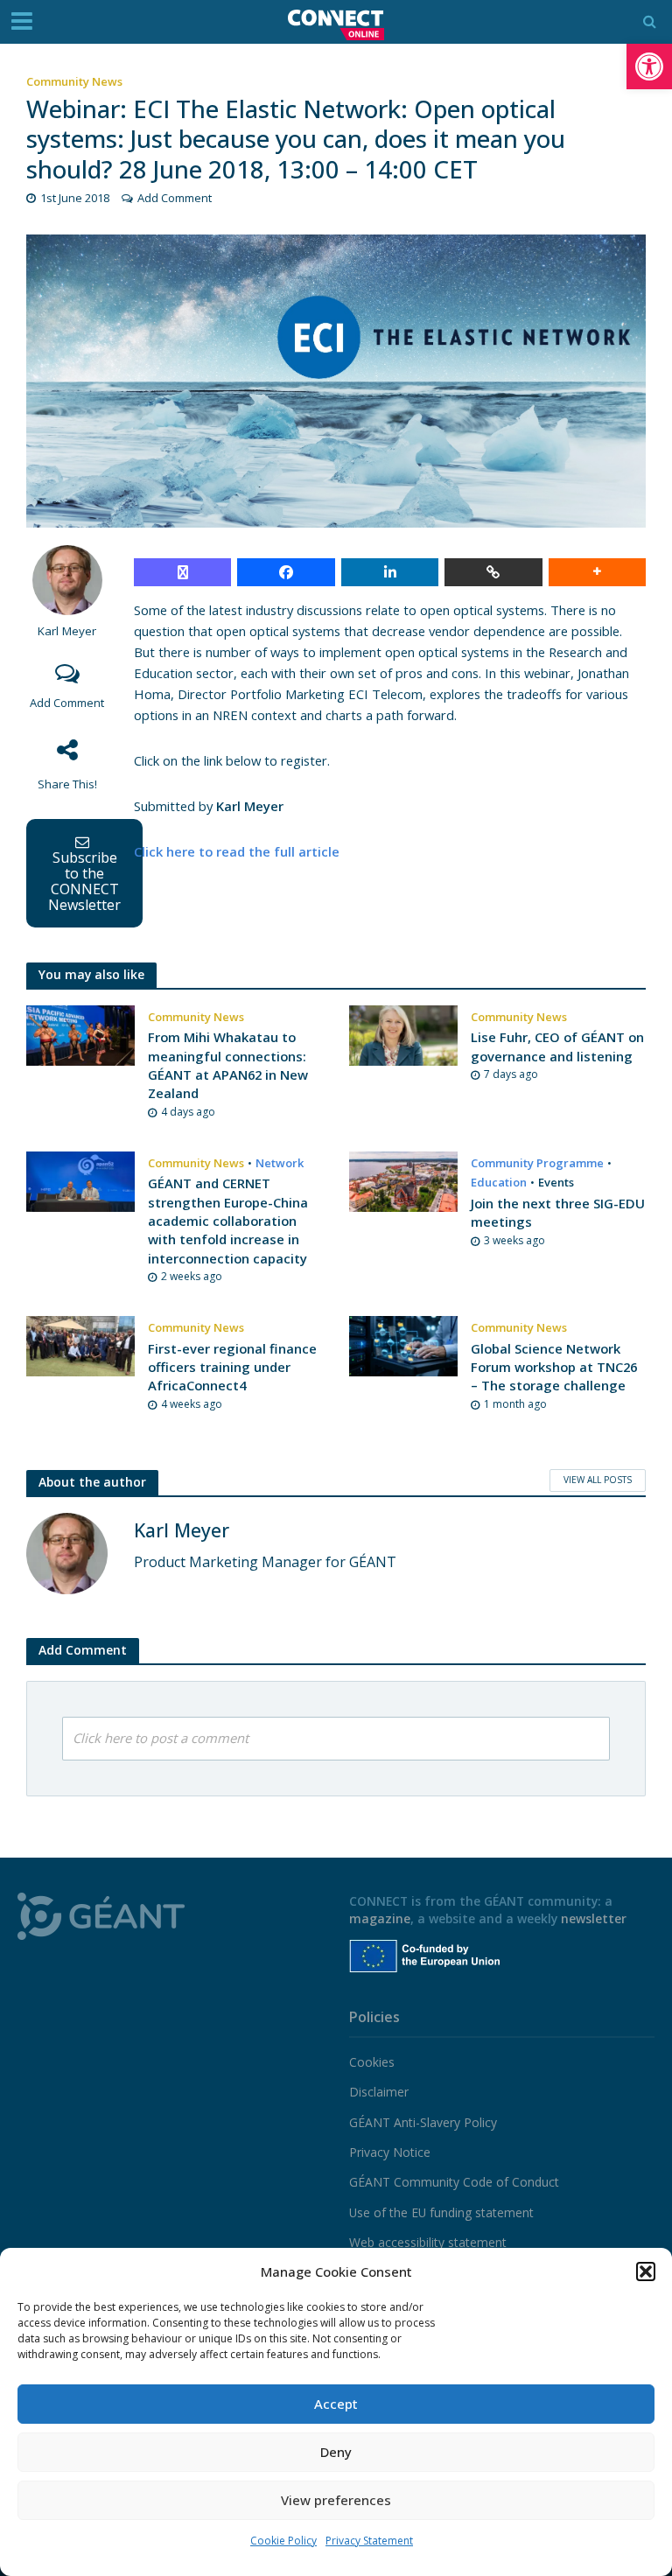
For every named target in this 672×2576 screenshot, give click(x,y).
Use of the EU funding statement (441, 2212)
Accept (336, 2404)
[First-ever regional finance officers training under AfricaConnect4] (80, 1345)
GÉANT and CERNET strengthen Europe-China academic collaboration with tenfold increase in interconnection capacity (228, 1221)
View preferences (336, 2500)
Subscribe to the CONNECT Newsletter (84, 881)
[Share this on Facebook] (286, 572)
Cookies (372, 2062)
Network (280, 1163)
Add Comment (175, 198)
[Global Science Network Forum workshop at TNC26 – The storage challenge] (403, 1345)
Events (556, 1182)
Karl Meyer (67, 631)
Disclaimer (379, 2092)
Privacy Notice (390, 2152)
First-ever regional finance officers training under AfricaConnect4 (232, 1367)
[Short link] (493, 572)
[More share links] (597, 572)
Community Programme (537, 1163)
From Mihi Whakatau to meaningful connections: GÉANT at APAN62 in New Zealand (228, 1065)
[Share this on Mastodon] (182, 572)
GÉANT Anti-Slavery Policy (423, 2122)
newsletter (594, 1918)
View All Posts (598, 1480)
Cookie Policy (283, 2541)
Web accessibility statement (428, 2242)
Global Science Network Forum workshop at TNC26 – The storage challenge (554, 1367)
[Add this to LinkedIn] (390, 572)
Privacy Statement (369, 2541)
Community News (74, 81)
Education (499, 1182)
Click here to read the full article (237, 851)
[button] (649, 66)
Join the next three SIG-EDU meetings (558, 1212)
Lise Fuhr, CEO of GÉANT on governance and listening (557, 1046)
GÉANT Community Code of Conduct (454, 2182)
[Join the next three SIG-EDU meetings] (403, 1180)
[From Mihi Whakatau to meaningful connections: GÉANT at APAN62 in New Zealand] (80, 1034)
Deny (336, 2452)
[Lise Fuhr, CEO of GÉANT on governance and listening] (403, 1034)
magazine (380, 1918)
